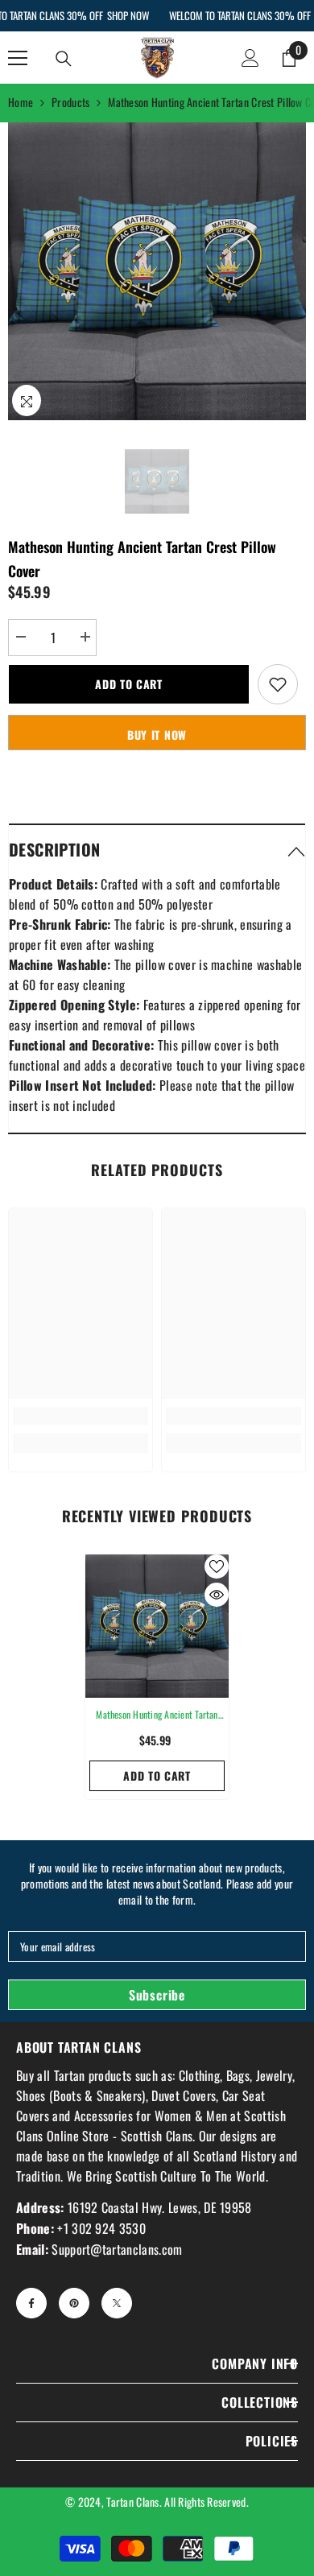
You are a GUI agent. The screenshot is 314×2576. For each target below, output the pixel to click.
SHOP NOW (127, 15)
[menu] (18, 58)
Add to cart (129, 684)
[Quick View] (217, 1595)
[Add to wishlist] (278, 684)
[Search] (64, 59)
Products (70, 102)
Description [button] (54, 849)
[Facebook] (31, 2303)
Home (21, 102)
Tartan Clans (132, 2502)
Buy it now (157, 735)
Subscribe (157, 1995)
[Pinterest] (74, 2303)
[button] (157, 849)
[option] (157, 271)
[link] (81, 1416)
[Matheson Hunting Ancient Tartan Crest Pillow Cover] (157, 1626)
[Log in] (250, 58)
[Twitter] (117, 2303)
